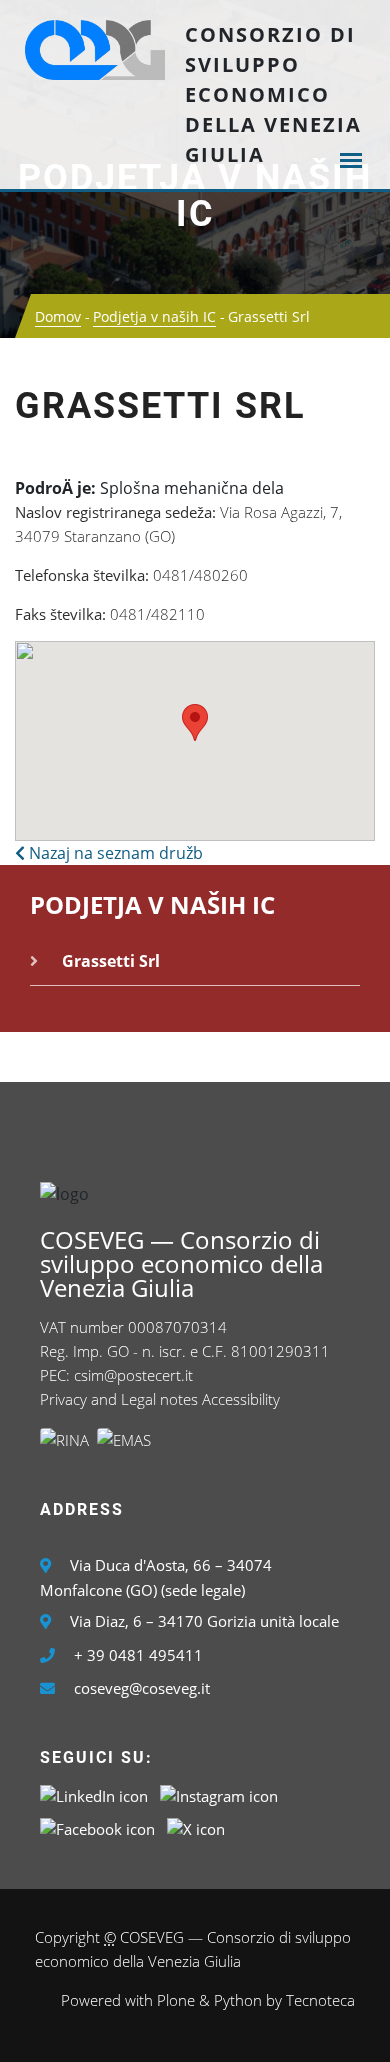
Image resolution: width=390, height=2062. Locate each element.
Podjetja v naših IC (195, 196)
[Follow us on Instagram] (219, 1794)
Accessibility (241, 1399)
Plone (176, 2000)
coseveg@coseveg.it (142, 1688)
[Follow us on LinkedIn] (94, 1794)
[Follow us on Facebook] (97, 1827)
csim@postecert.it (133, 1375)
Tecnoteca (320, 2000)
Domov (58, 316)
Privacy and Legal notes (119, 1399)
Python (238, 2000)
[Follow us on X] (196, 1827)
